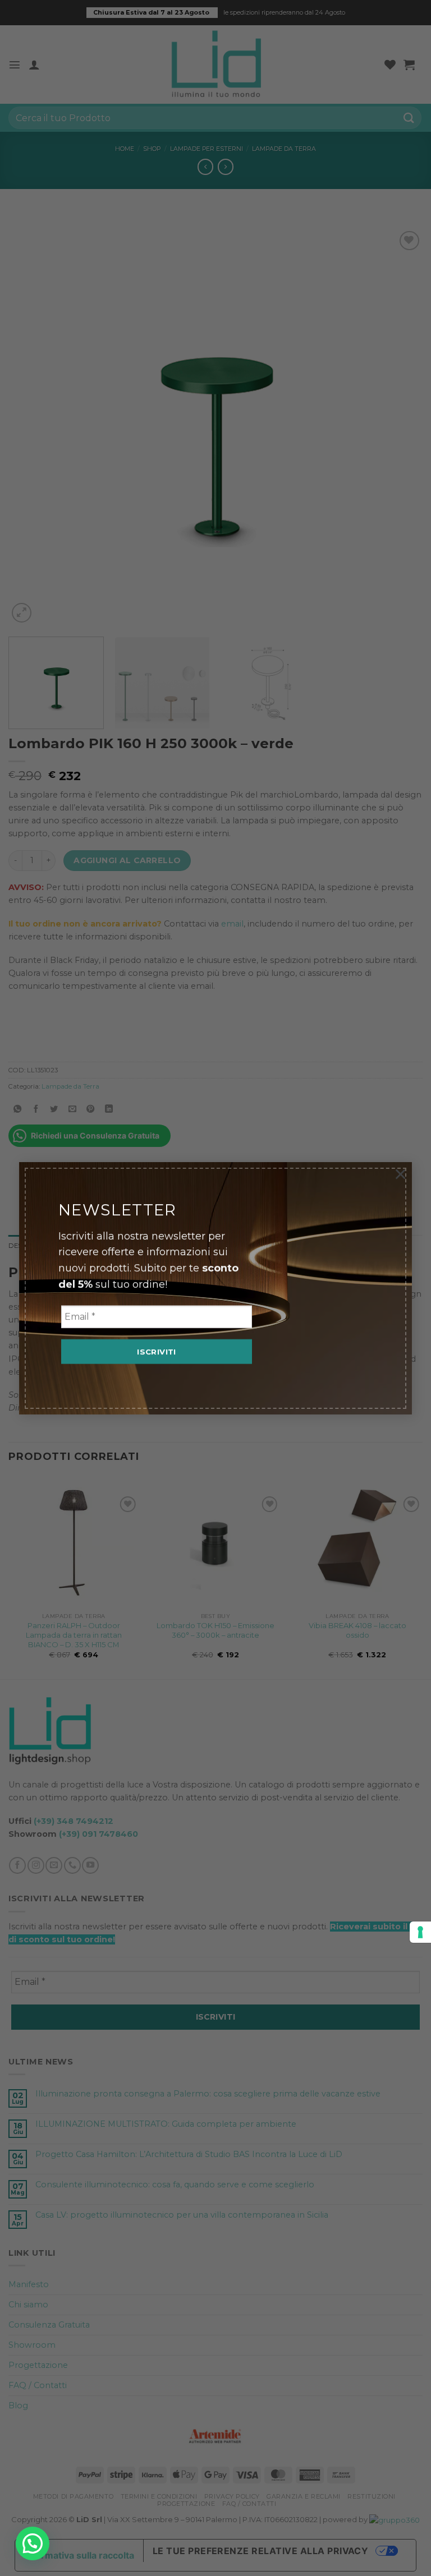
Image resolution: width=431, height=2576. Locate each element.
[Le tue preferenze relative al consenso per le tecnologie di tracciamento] (420, 1932)
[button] (33, 2543)
